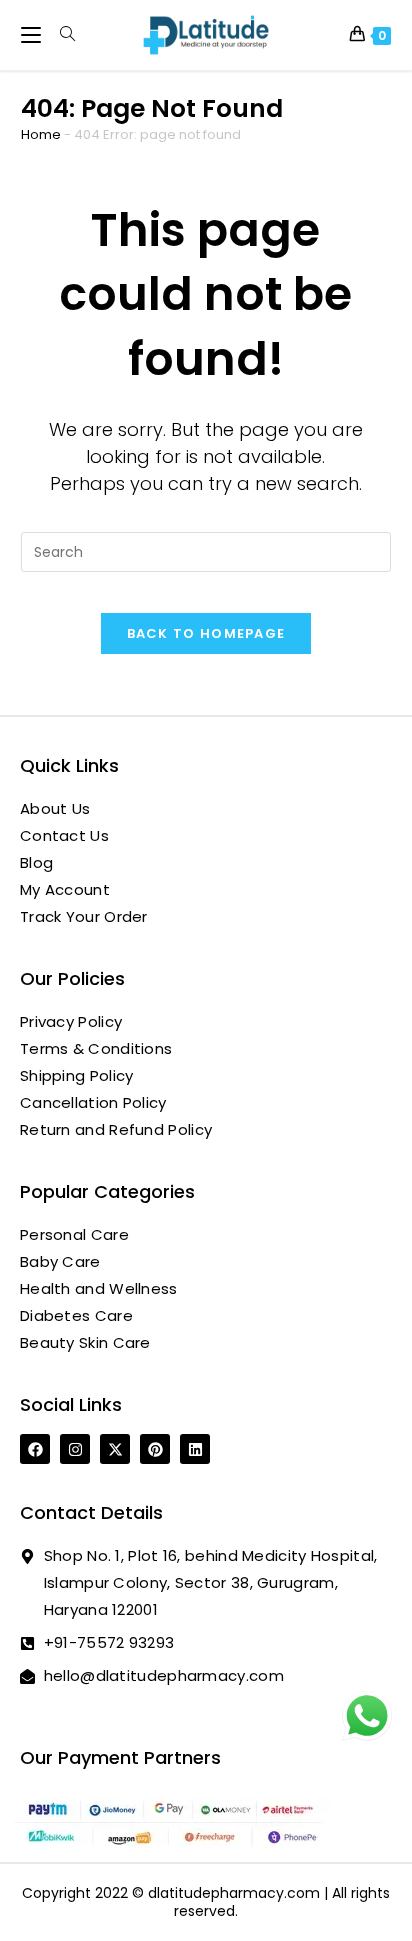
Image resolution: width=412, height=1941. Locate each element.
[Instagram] (75, 1449)
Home (41, 134)
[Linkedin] (195, 1449)
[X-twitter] (115, 1449)
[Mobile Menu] (33, 34)
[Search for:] (60, 34)
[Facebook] (35, 1449)
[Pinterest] (155, 1449)
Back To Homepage (206, 633)
